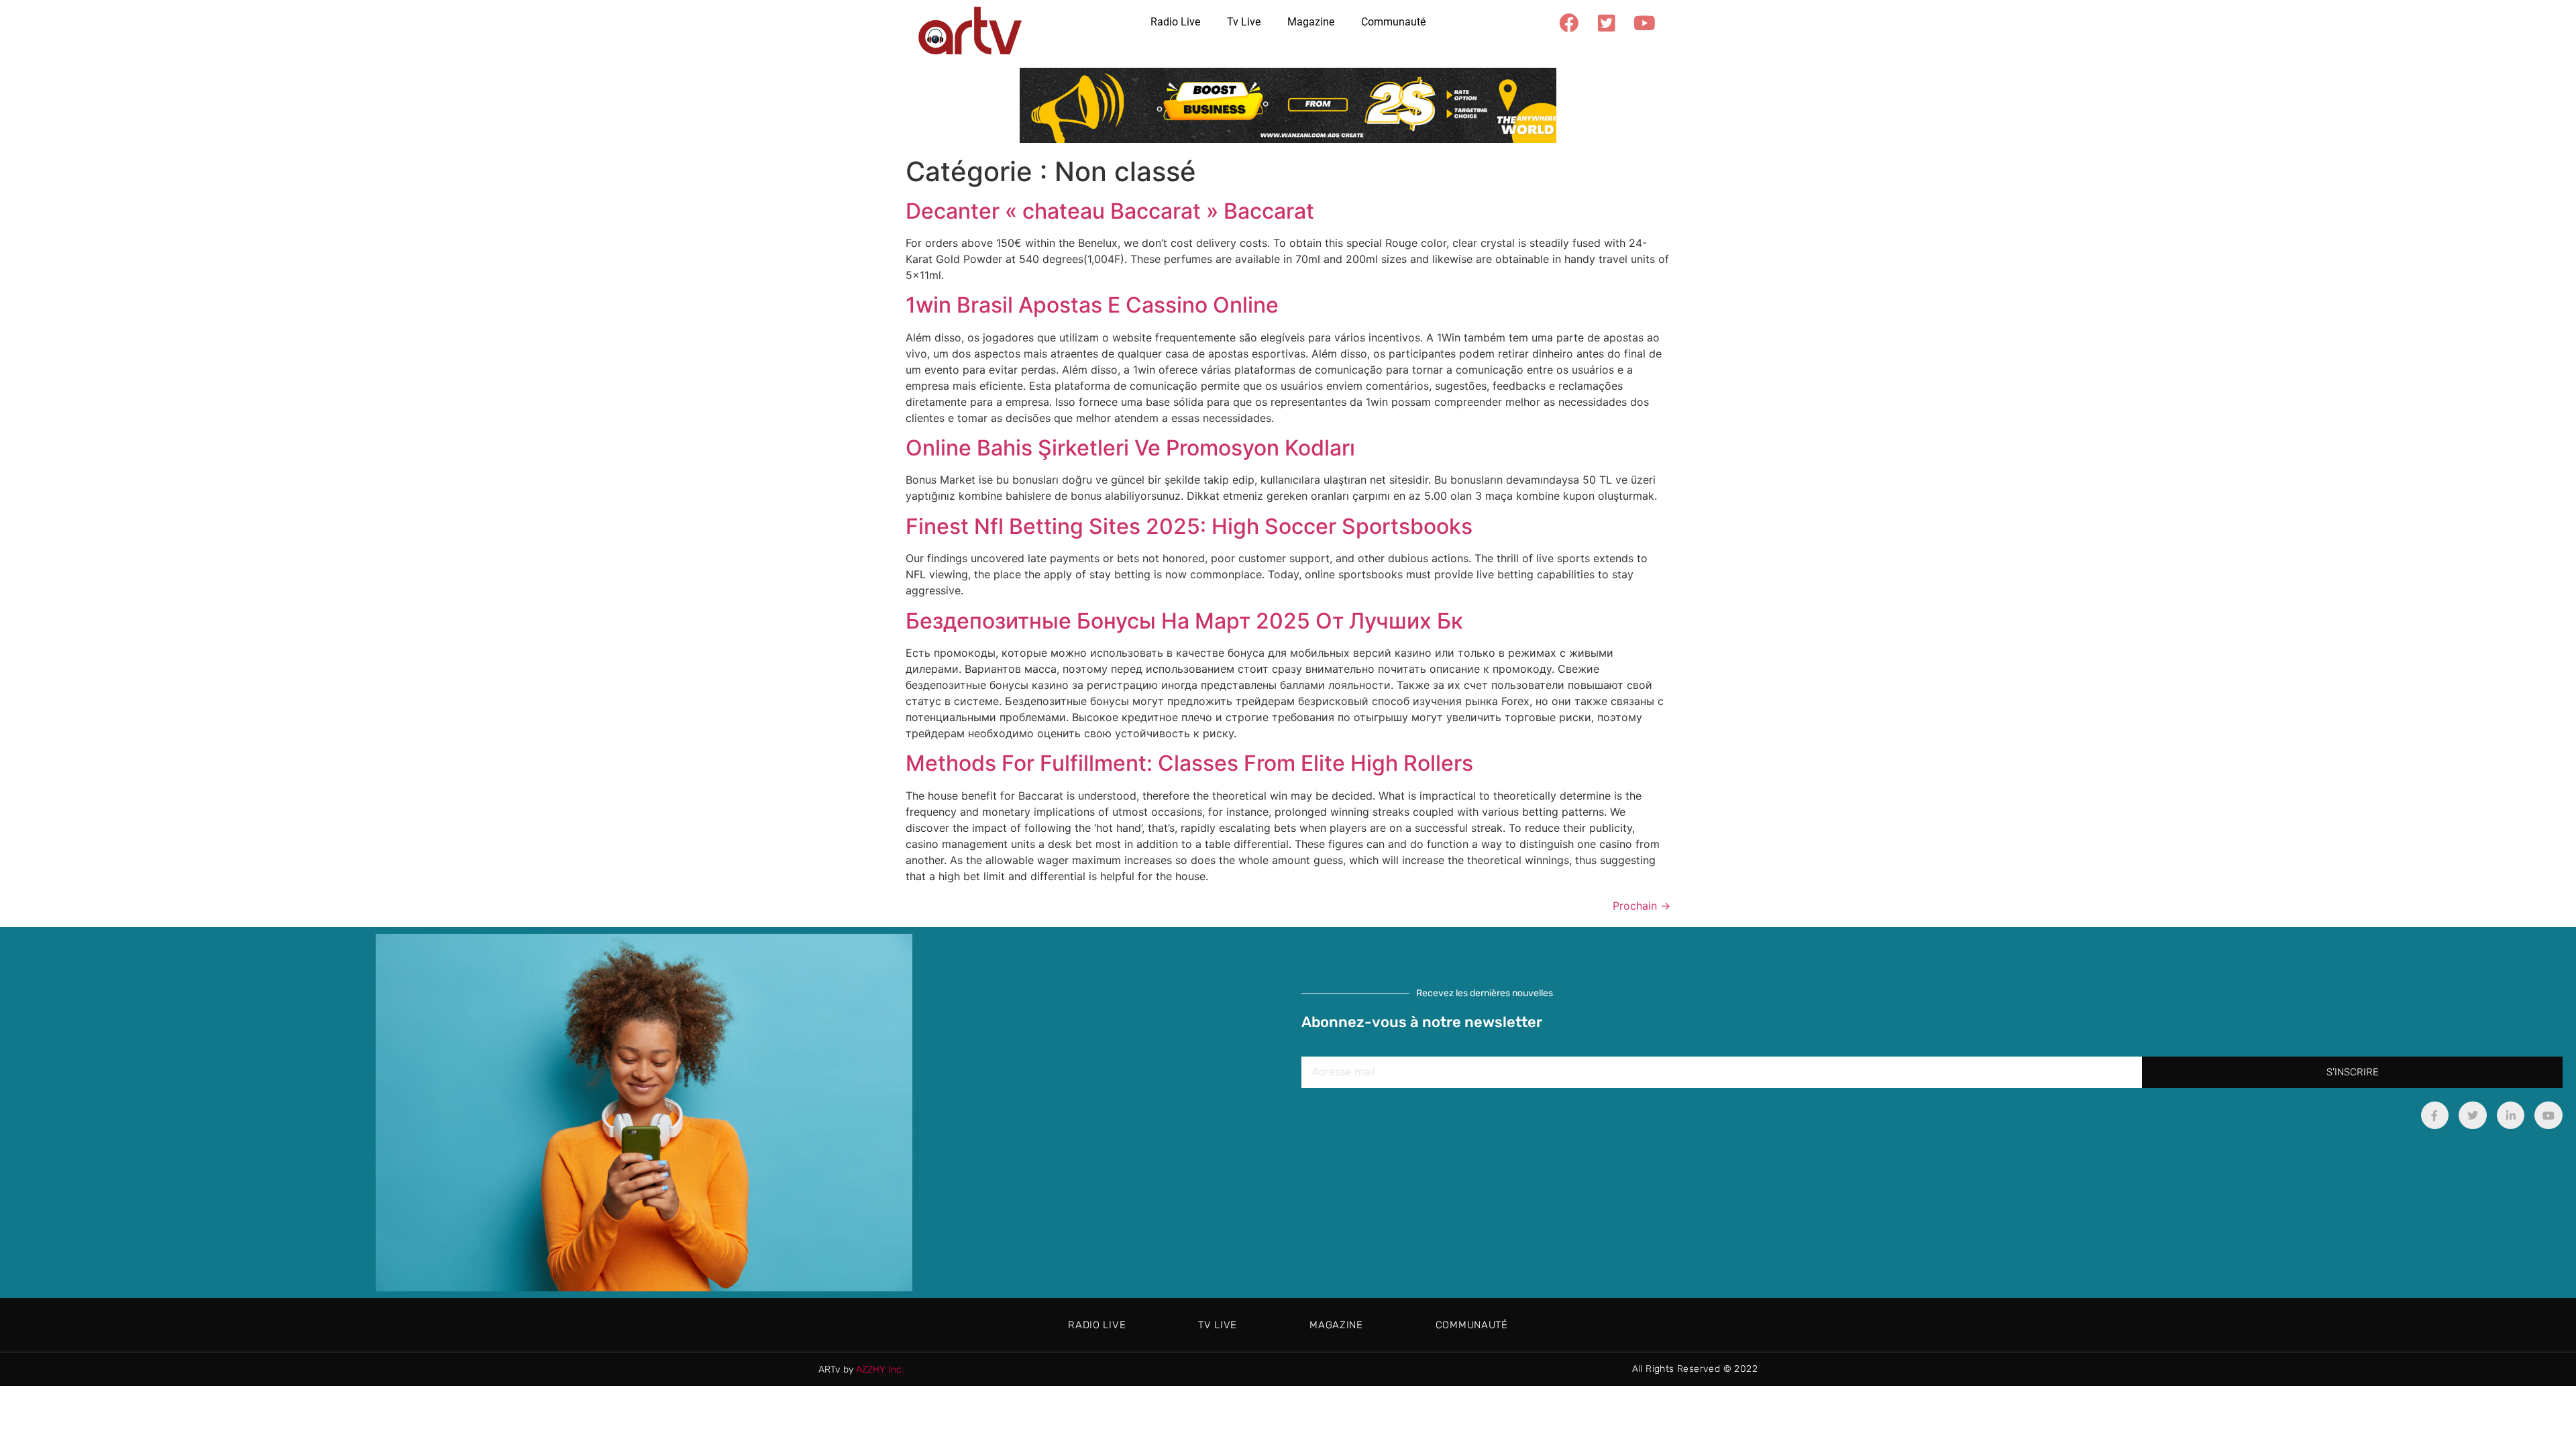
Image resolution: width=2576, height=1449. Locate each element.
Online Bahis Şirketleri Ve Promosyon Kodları (1130, 448)
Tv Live (1244, 22)
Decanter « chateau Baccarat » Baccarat (1110, 211)
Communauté (1393, 22)
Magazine (1311, 22)
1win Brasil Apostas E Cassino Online (1092, 305)
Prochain (1642, 906)
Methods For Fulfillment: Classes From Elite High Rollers (1189, 763)
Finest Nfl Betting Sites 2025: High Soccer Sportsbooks (1189, 526)
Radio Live (1175, 22)
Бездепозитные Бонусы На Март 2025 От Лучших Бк (1184, 621)
